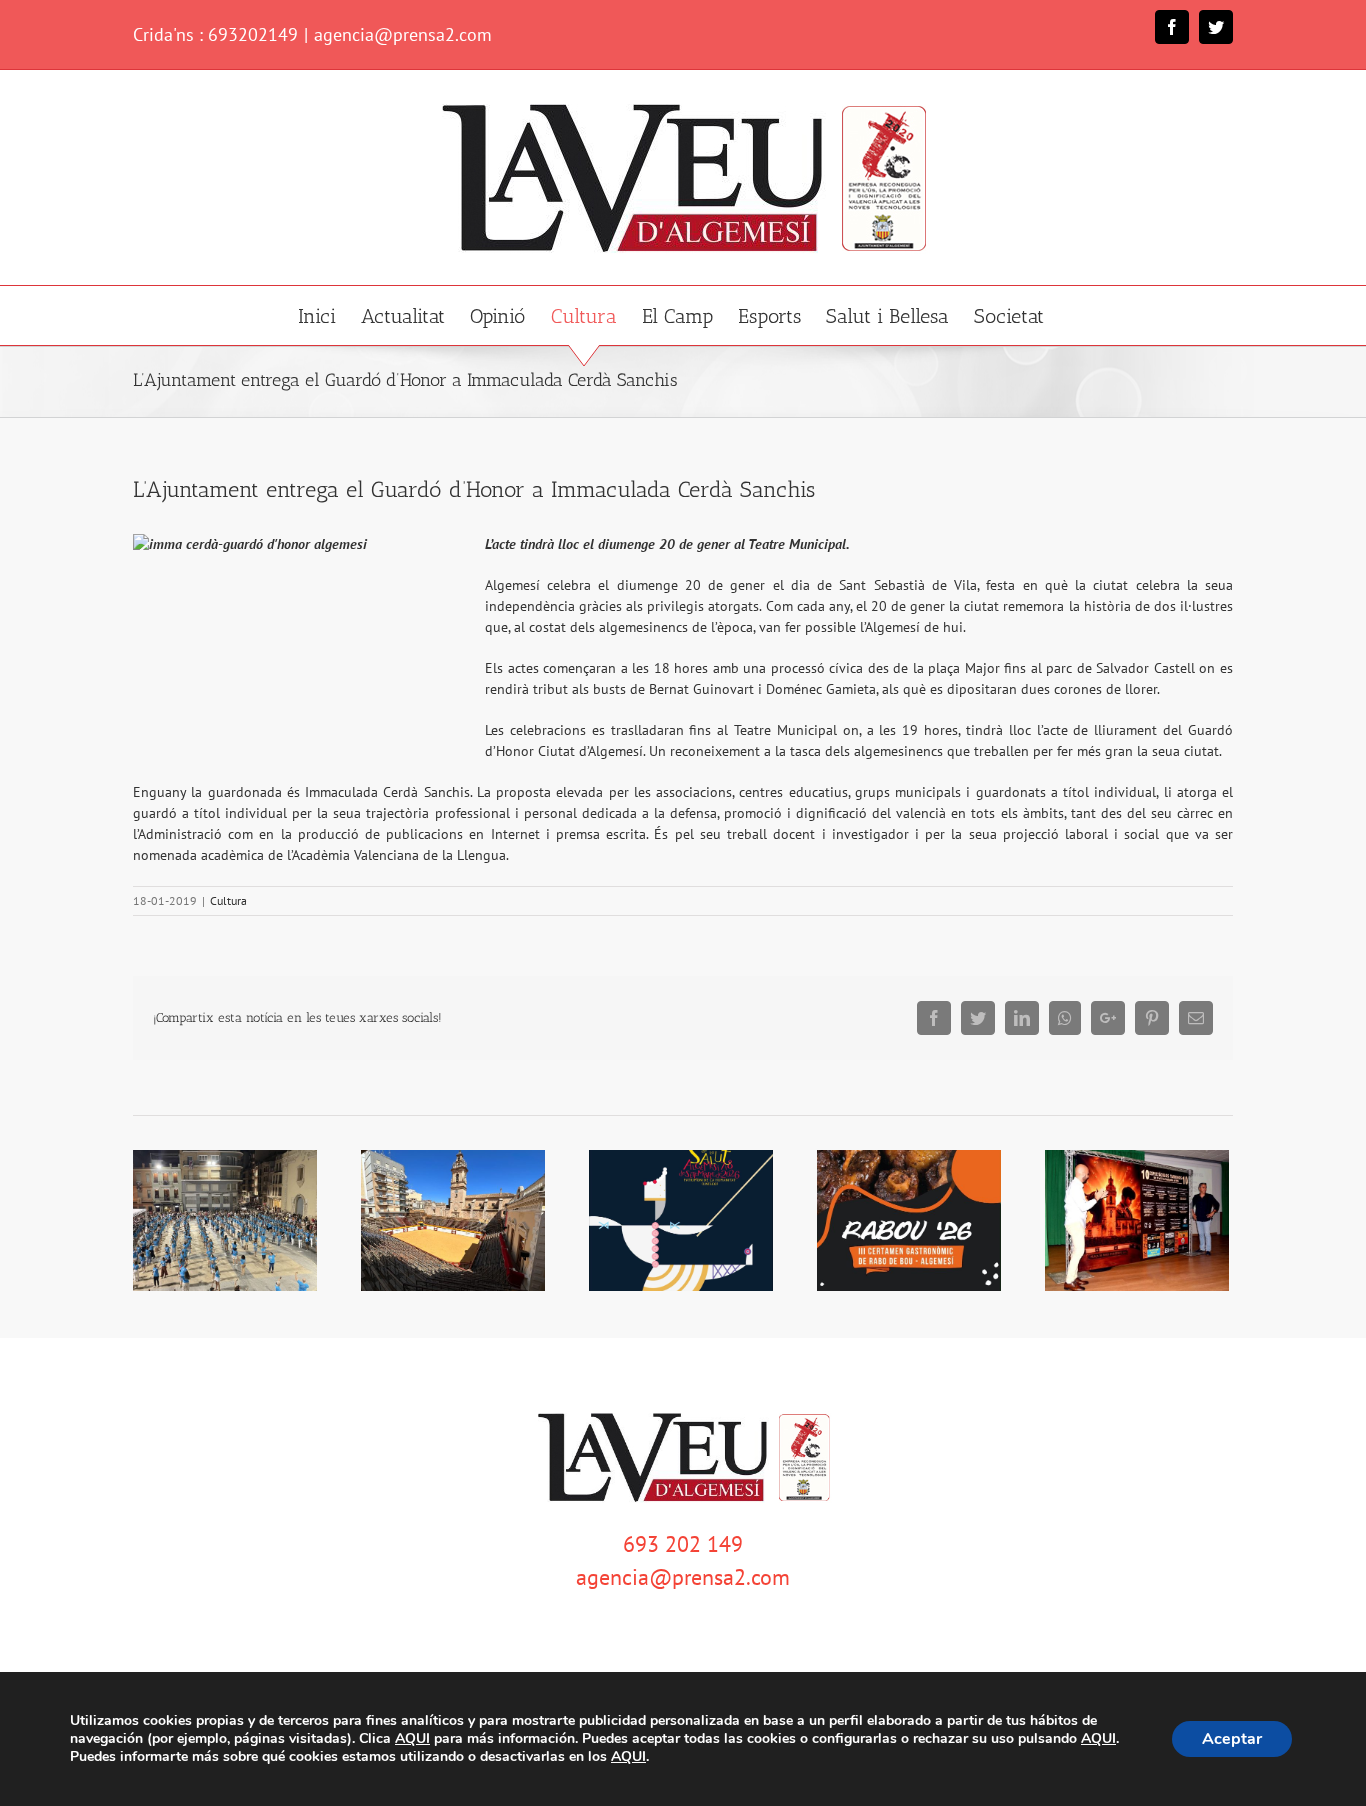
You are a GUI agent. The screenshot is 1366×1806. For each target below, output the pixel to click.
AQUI (412, 1739)
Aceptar (1232, 1739)
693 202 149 (683, 1544)
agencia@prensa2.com (403, 34)
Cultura (228, 900)
